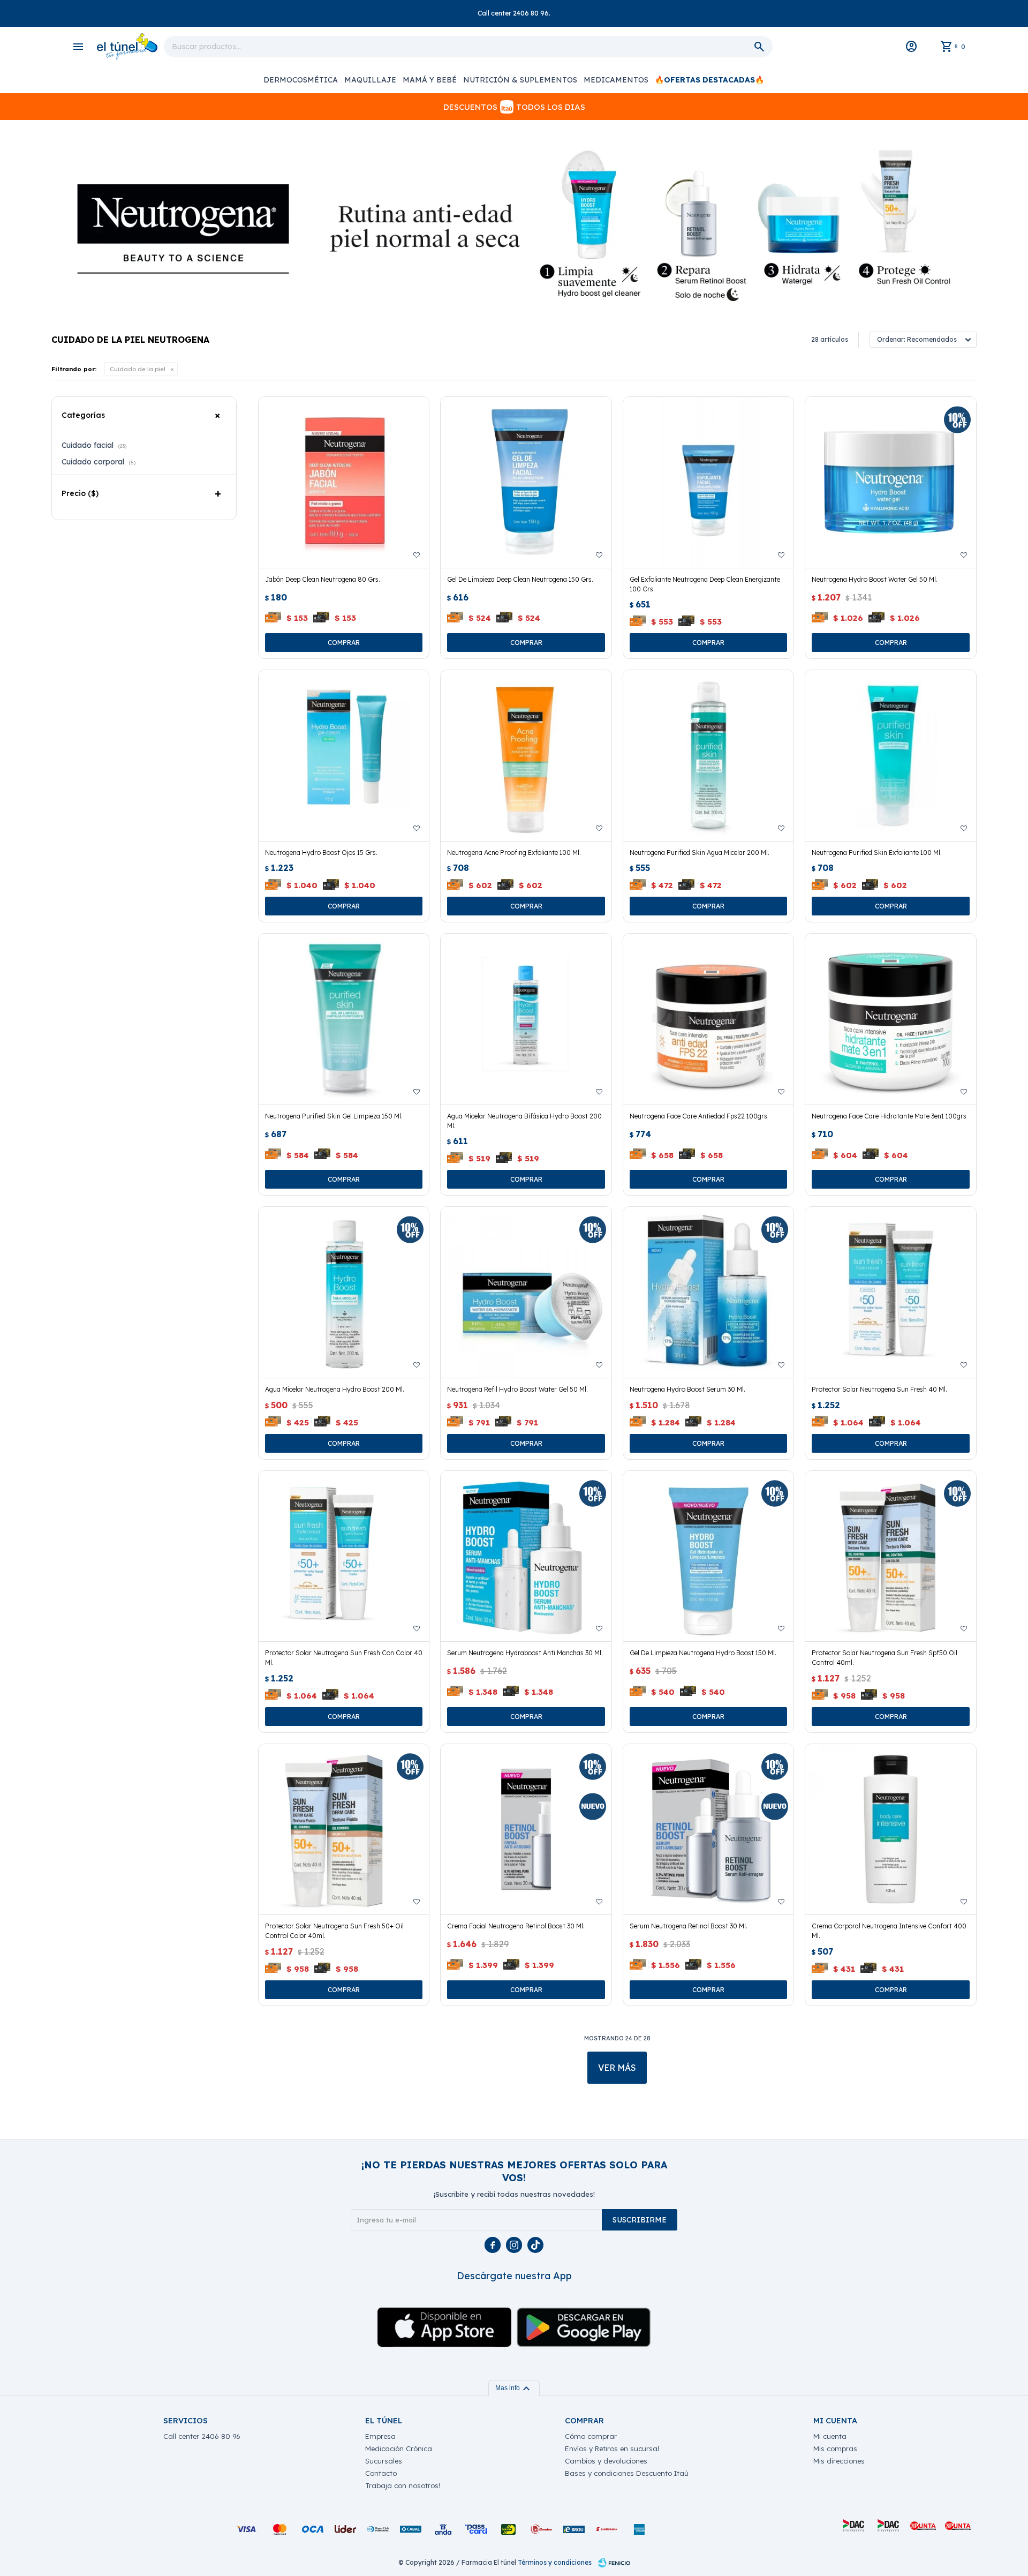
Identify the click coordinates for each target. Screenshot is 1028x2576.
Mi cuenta (830, 2436)
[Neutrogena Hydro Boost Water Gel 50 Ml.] (891, 482)
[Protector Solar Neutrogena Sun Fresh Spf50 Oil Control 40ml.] (891, 1556)
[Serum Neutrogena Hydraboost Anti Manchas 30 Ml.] (526, 1556)
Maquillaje (370, 80)
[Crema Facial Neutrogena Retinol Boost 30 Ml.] (526, 1830)
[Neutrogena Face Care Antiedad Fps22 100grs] (709, 1019)
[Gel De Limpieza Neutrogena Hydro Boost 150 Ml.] (709, 1556)
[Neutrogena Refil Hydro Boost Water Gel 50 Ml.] (526, 1292)
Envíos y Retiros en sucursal (612, 2449)
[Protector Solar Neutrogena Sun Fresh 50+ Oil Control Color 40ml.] (344, 1830)
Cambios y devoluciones (606, 2461)
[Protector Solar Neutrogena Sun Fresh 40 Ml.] (891, 1292)
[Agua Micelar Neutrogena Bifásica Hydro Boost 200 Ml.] (526, 1019)
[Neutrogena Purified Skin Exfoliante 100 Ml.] (891, 756)
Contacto (381, 2473)
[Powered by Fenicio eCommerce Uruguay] (614, 2563)
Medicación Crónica (399, 2449)
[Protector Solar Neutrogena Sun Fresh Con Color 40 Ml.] (344, 1556)
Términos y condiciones (555, 2562)
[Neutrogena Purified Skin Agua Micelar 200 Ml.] (709, 756)
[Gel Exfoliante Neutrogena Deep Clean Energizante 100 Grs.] (709, 482)
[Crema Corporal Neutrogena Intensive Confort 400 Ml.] (891, 1830)
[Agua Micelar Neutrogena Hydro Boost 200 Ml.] (344, 1292)
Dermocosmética (301, 80)
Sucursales (384, 2461)
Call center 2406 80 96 (202, 2436)
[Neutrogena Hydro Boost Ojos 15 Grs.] (344, 756)
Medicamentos (616, 80)
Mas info (514, 2388)
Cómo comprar (591, 2436)
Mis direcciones (839, 2461)
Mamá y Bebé (430, 80)
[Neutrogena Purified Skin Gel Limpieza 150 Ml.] (344, 1019)
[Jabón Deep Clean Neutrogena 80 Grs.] (344, 482)
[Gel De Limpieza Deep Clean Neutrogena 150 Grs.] (526, 482)
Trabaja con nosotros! (403, 2485)
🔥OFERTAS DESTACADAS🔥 (709, 80)
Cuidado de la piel (138, 369)
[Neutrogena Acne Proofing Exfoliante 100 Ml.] (526, 756)
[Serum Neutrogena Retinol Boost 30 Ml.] (709, 1830)
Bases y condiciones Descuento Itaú (627, 2473)
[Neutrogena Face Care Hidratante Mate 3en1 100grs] (891, 1019)
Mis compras (835, 2449)
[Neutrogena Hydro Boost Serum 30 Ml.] (709, 1292)
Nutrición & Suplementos (520, 80)
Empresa (380, 2436)
